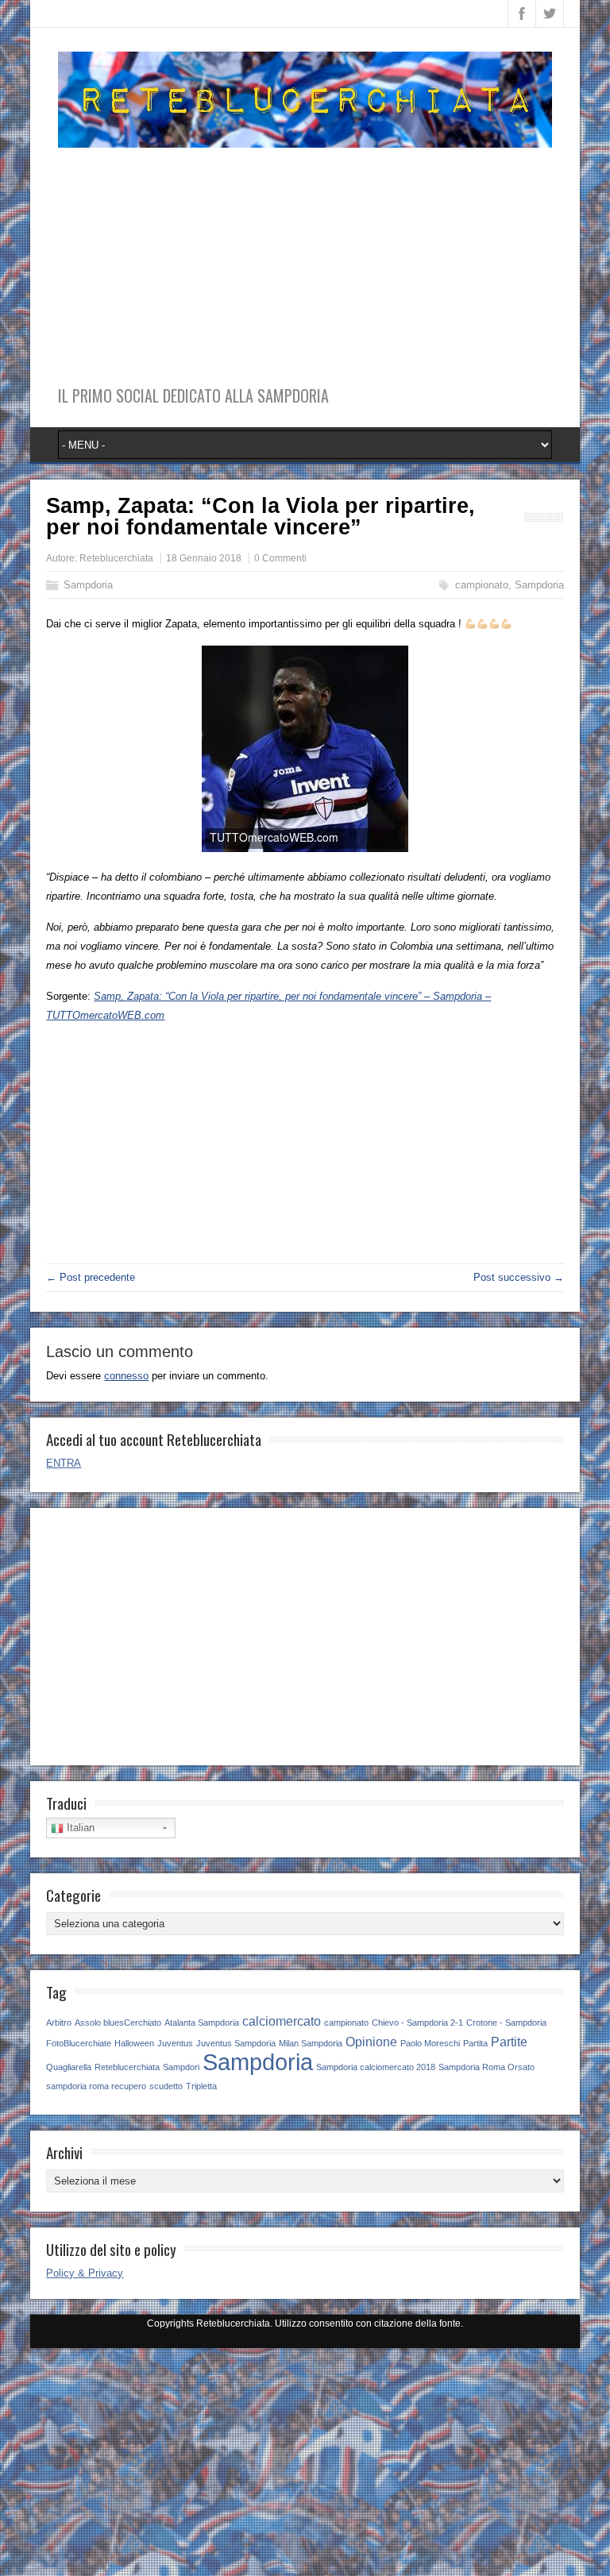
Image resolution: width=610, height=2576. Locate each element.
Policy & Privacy (85, 2273)
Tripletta (201, 2086)
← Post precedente (91, 1277)
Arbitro (59, 2023)
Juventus (175, 2043)
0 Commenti (280, 558)
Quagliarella (69, 2067)
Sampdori (181, 2067)
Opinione (371, 2042)
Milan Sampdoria (311, 2043)
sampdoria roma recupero (96, 2086)
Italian (79, 1828)
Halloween (134, 2043)
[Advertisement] (305, 259)
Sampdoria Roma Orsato (486, 2067)
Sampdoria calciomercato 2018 (376, 2067)
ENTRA (64, 1463)
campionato (482, 585)
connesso (126, 1376)
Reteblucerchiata (116, 558)
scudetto (166, 2086)
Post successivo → (519, 1277)
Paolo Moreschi (430, 2043)
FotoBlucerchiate (79, 2043)
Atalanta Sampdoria (202, 2023)
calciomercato (282, 2021)
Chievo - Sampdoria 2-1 (417, 2023)
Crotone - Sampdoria (506, 2023)
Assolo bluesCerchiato (118, 2023)
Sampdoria (88, 585)
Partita (475, 2043)
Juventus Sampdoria (236, 2043)
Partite (509, 2042)
